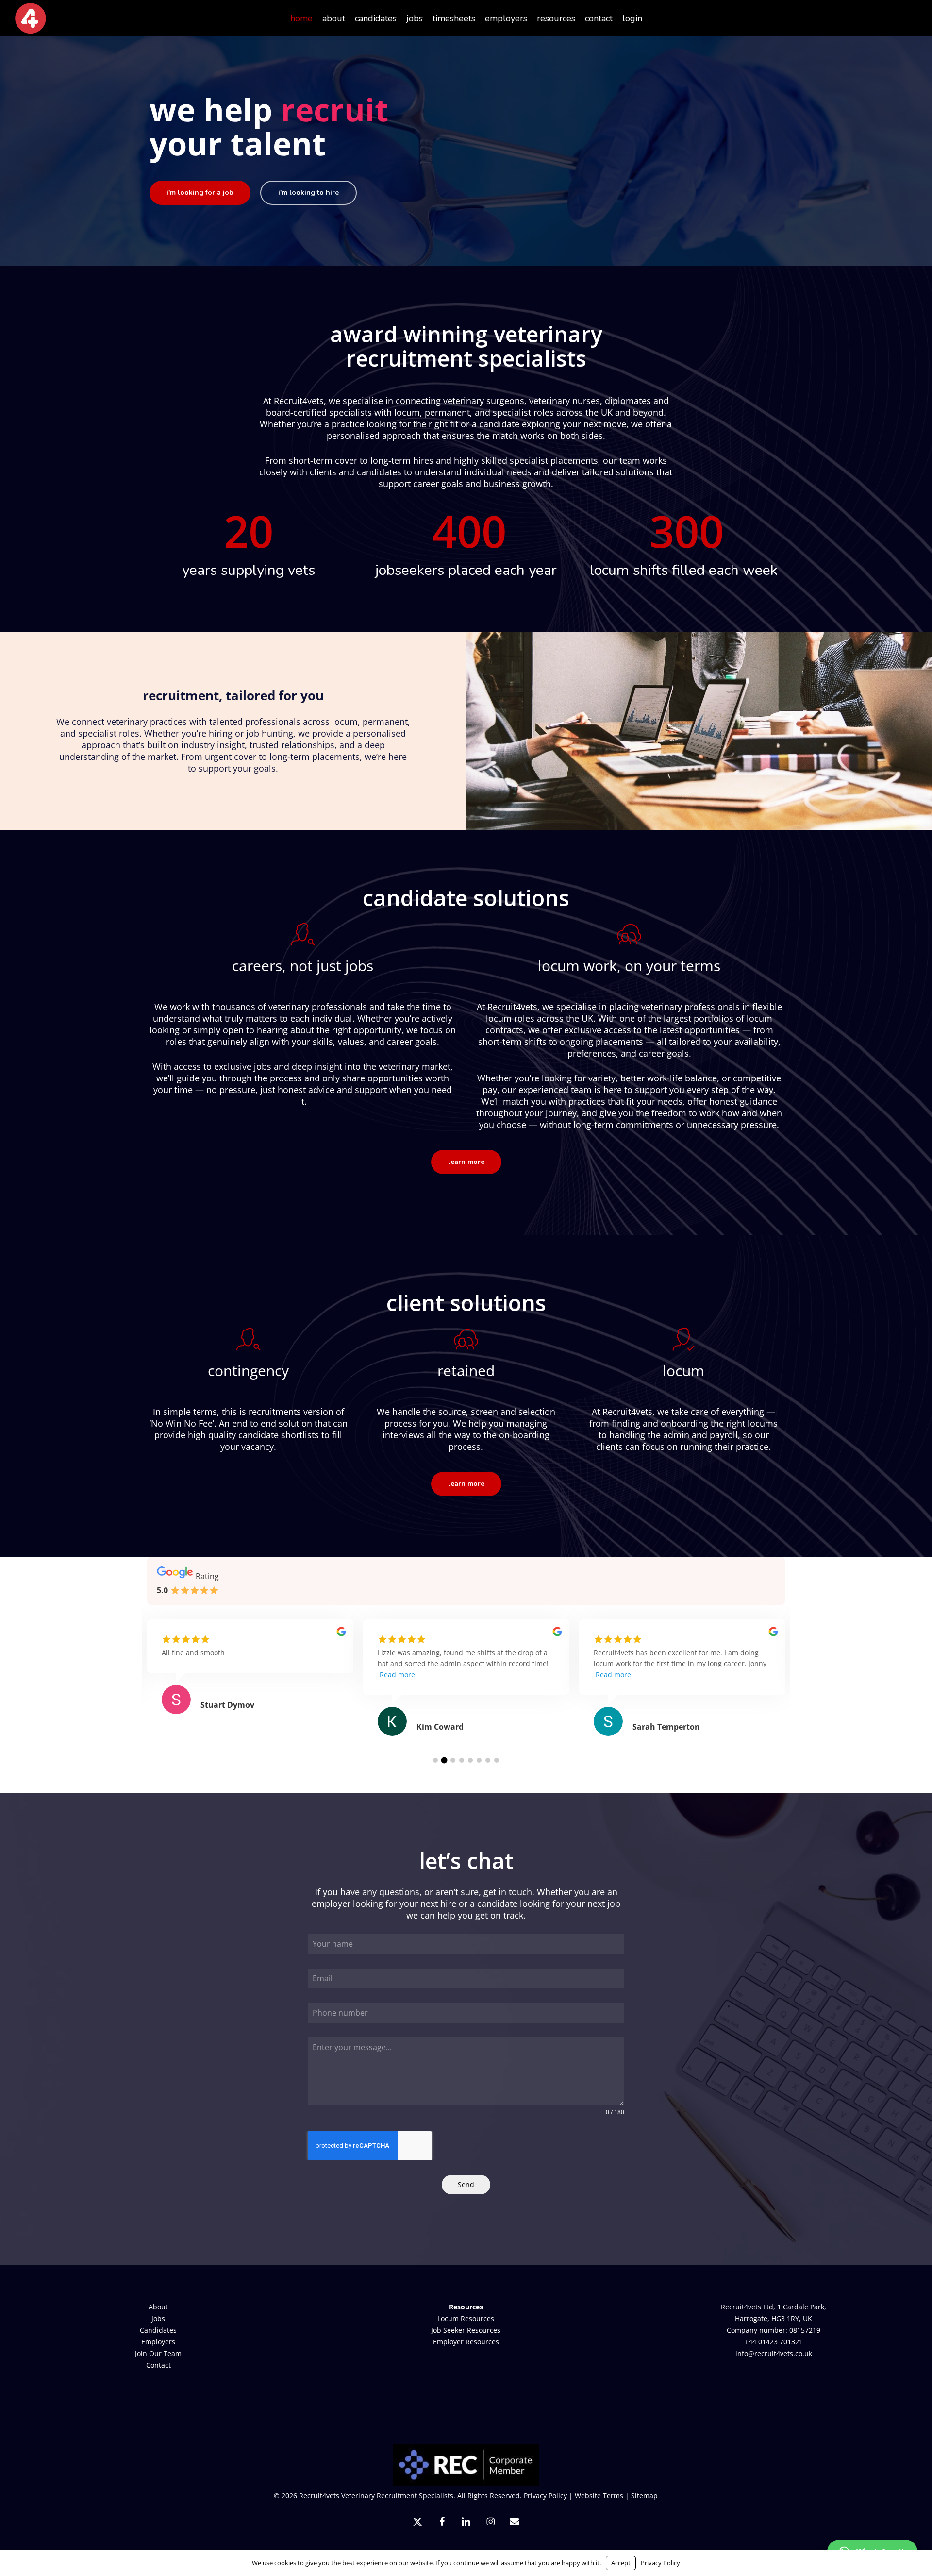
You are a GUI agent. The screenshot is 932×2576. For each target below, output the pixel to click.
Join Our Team (158, 2353)
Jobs (158, 2318)
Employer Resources (466, 2342)
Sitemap (644, 2496)
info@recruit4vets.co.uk (774, 2353)
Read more (397, 1675)
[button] (200, 193)
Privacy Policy (545, 2496)
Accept (621, 2563)
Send (466, 2184)
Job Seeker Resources (466, 2330)
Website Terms (599, 2496)
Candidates (158, 2330)
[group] (250, 1679)
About (158, 2307)
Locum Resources (466, 2318)
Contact (158, 2365)
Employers (158, 2342)
